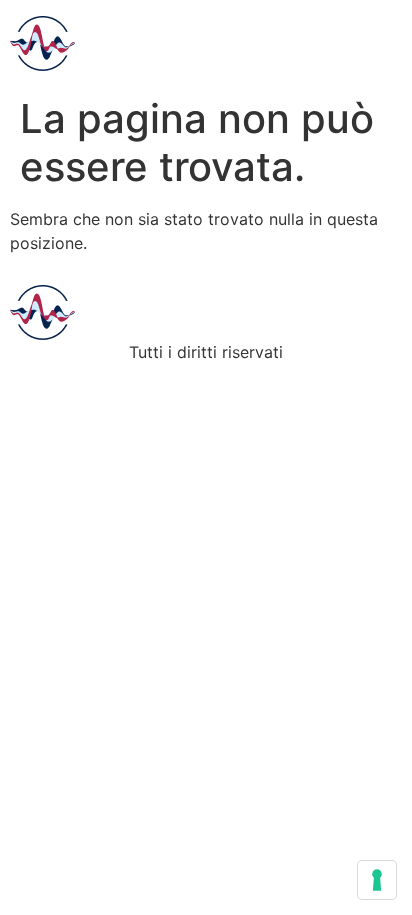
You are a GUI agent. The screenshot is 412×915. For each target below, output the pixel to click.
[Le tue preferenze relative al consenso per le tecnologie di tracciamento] (377, 880)
